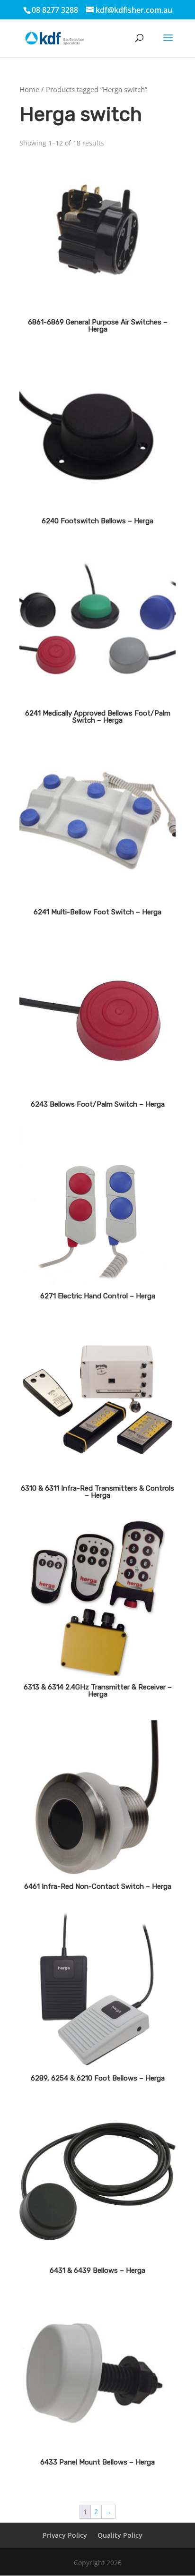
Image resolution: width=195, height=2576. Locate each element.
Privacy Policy (65, 2535)
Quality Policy (120, 2535)
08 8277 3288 (55, 10)
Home (29, 89)
